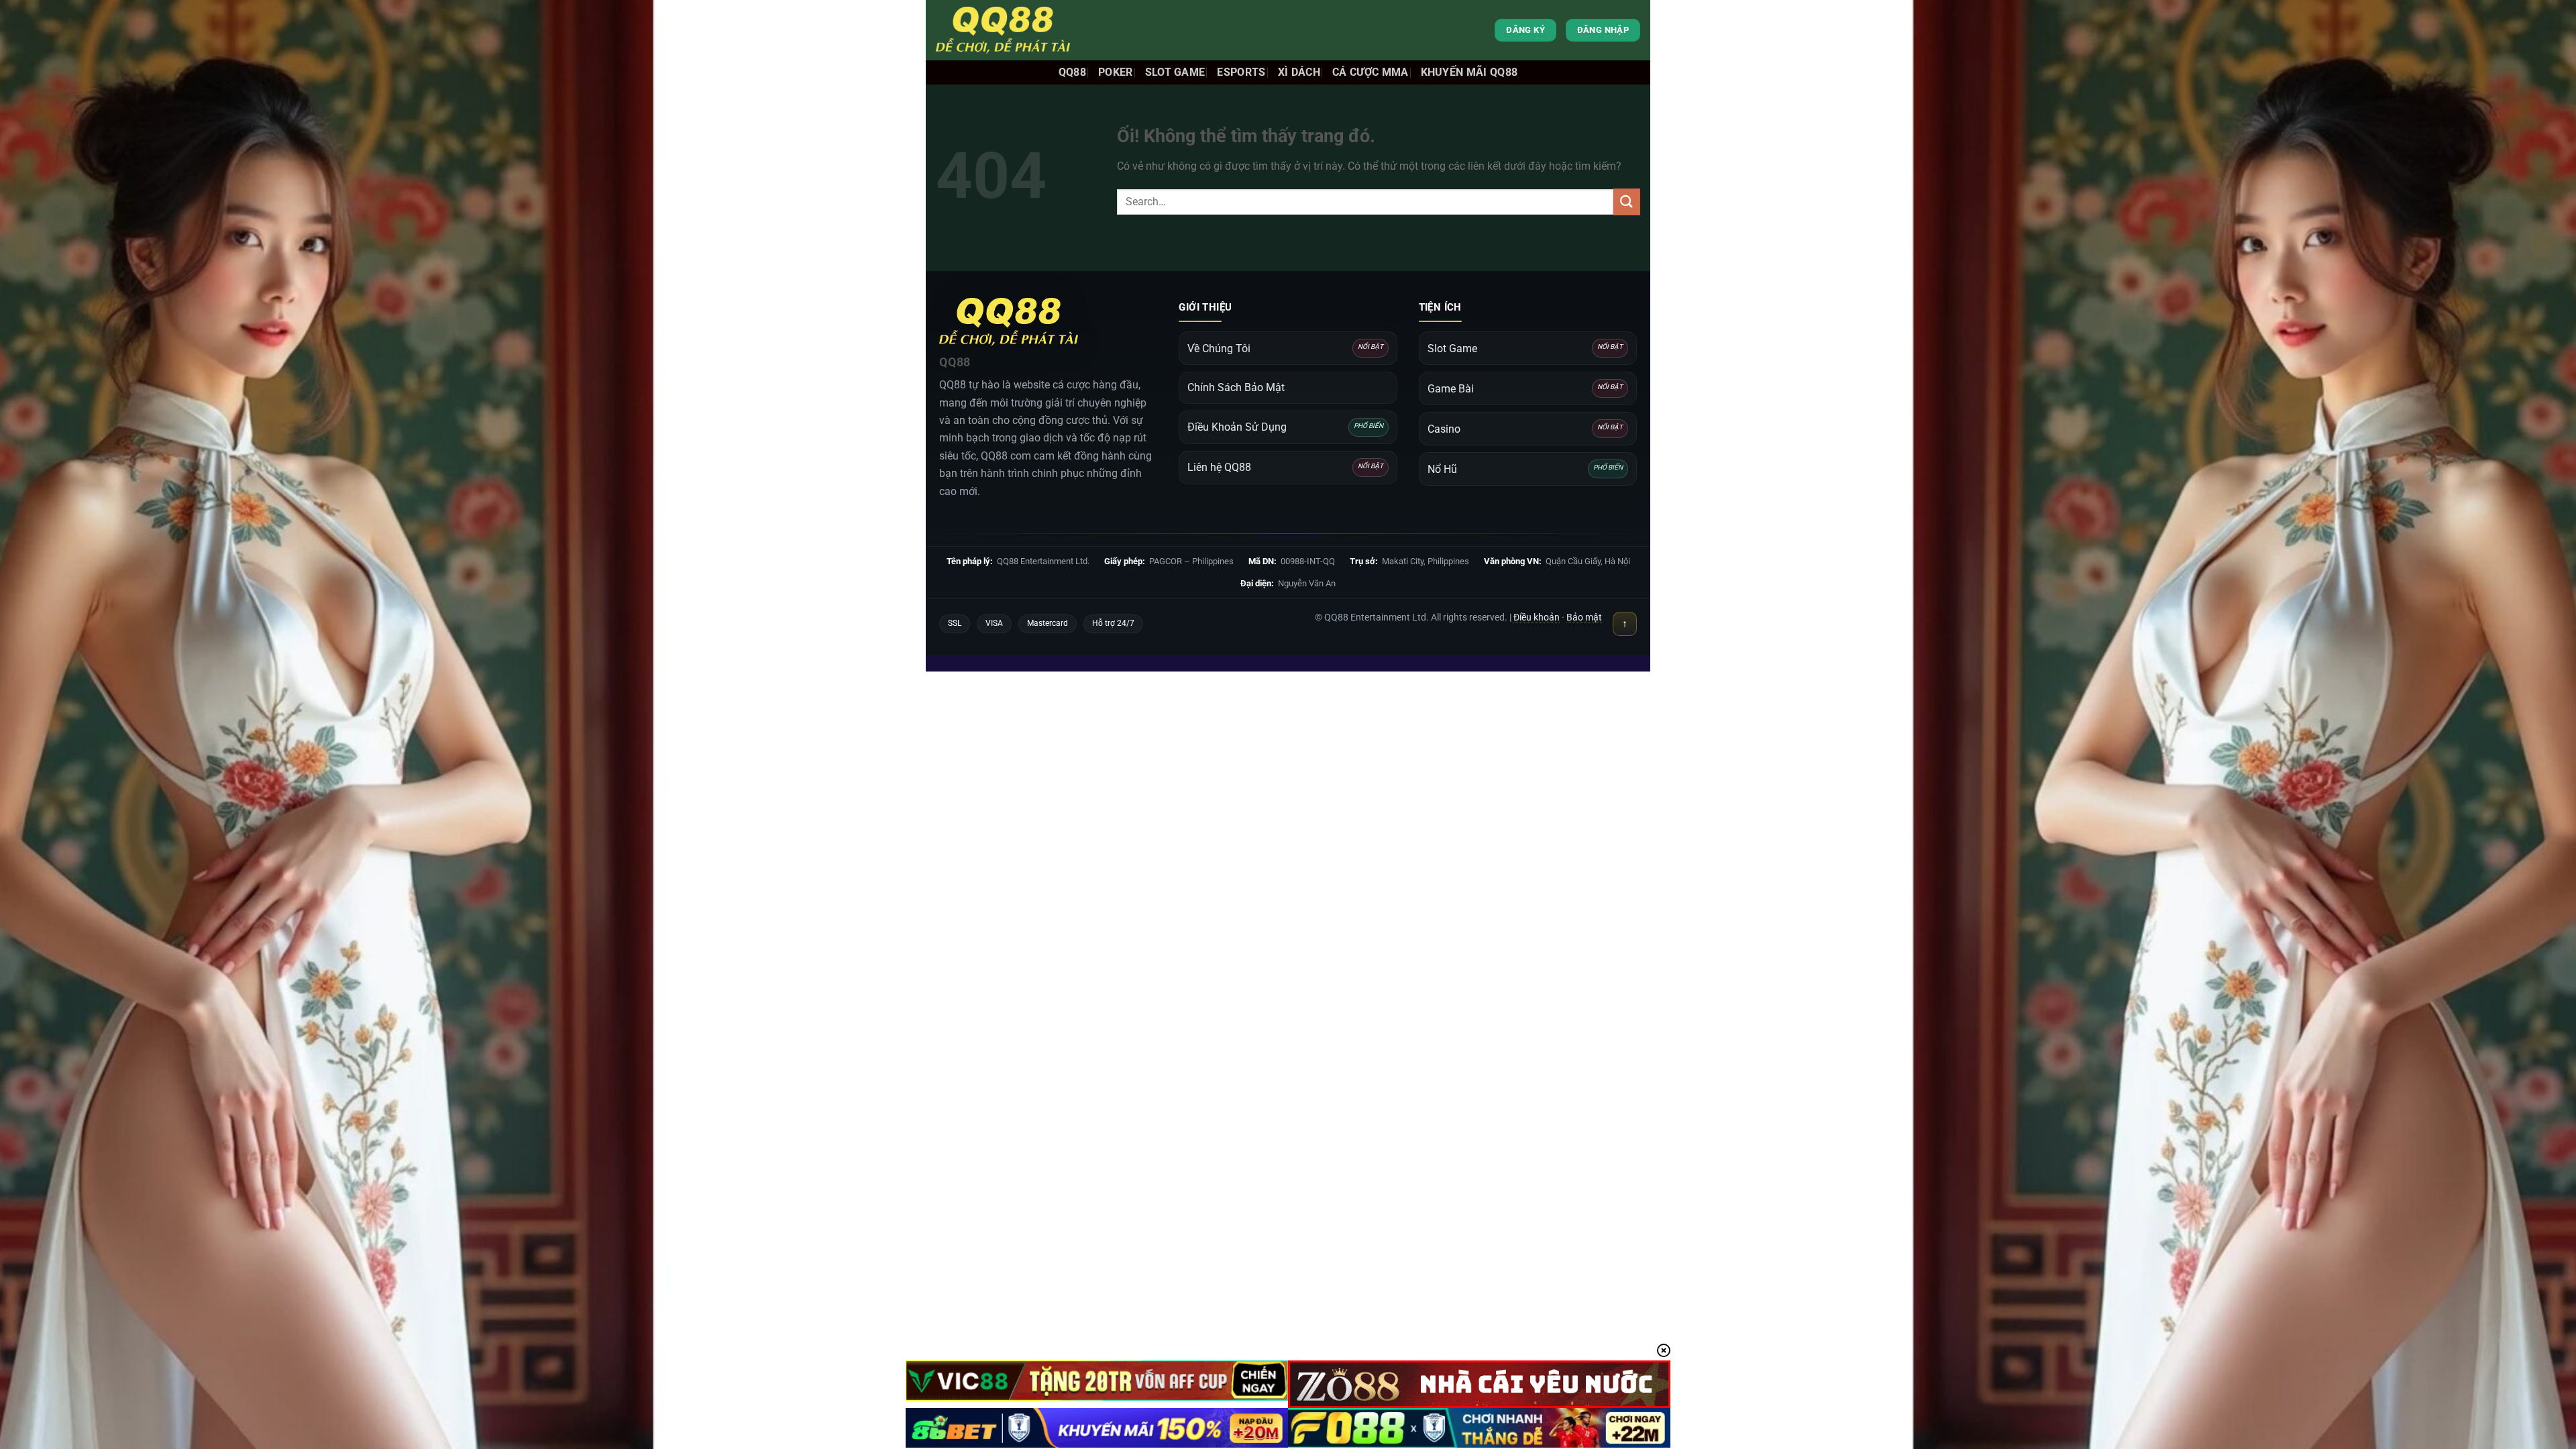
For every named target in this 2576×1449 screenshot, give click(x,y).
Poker (1116, 72)
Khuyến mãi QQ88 (1469, 72)
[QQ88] (1003, 30)
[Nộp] (1627, 202)
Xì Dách (1299, 72)
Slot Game (1175, 72)
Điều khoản (1537, 617)
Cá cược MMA (1371, 72)
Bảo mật (1584, 617)
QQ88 (1072, 72)
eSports (1241, 72)
